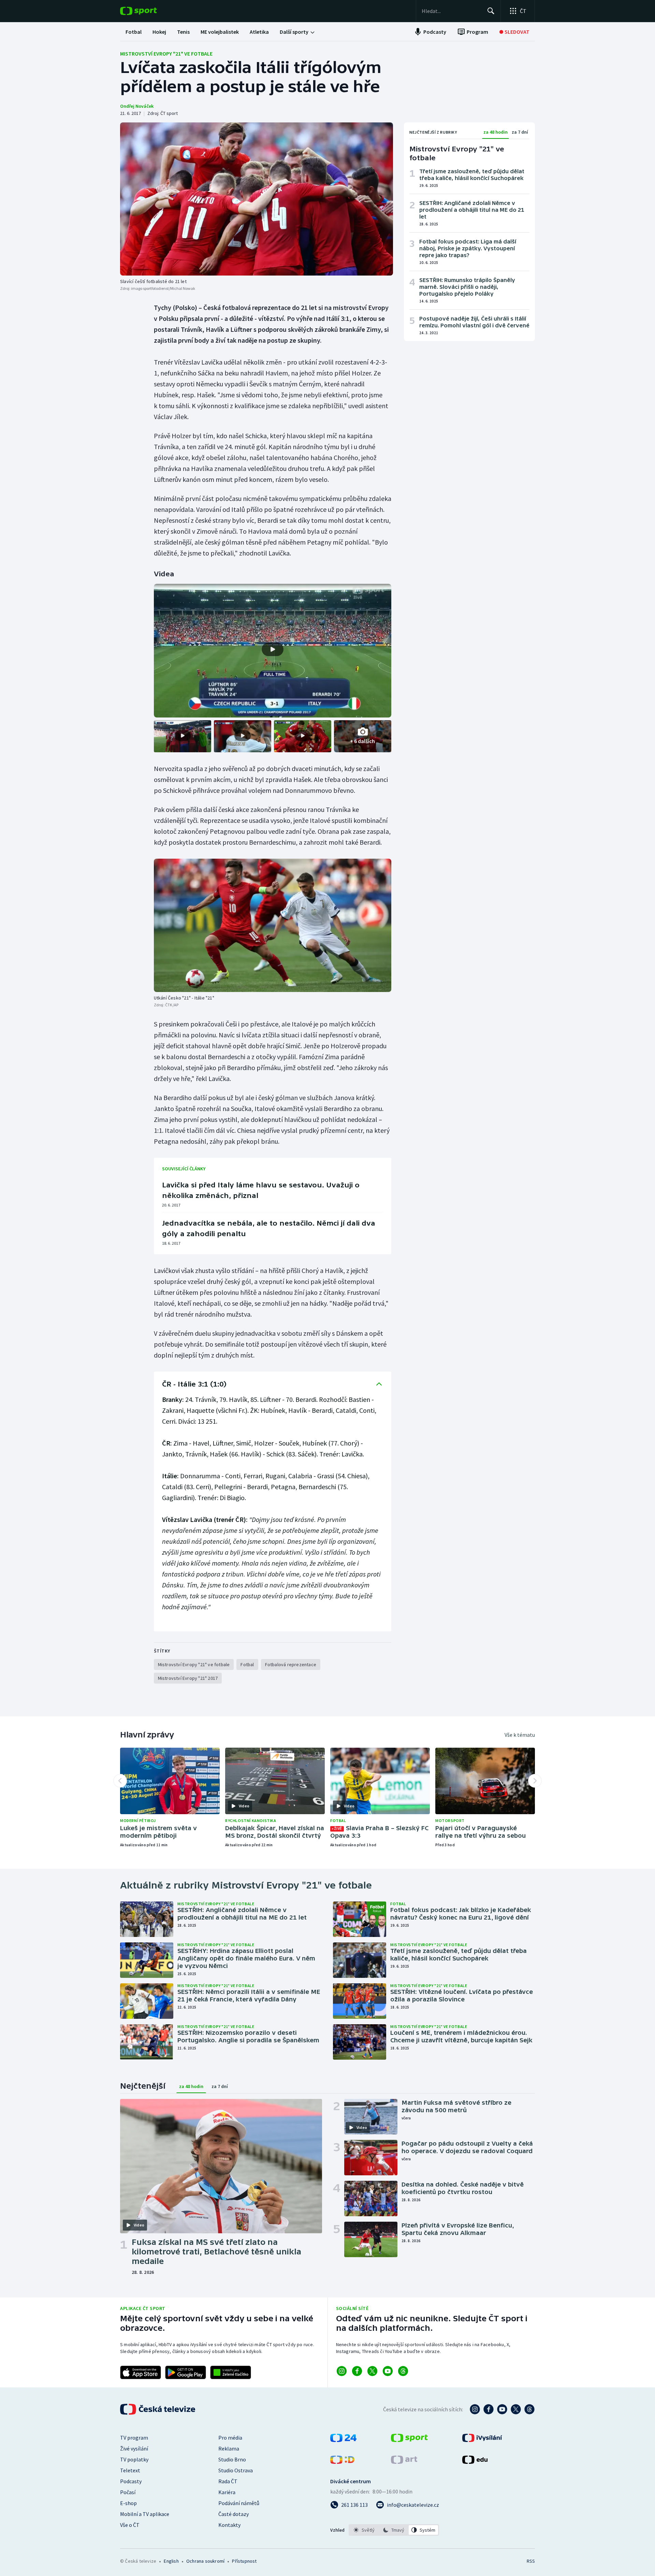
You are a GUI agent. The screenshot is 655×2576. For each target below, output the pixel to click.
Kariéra (227, 2492)
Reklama (229, 2448)
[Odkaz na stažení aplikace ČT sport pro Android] (186, 2372)
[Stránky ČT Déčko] (342, 2462)
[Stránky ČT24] (343, 2440)
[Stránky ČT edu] (475, 2462)
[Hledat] (491, 11)
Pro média (230, 2438)
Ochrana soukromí (205, 2561)
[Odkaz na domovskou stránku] (149, 11)
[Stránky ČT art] (404, 2462)
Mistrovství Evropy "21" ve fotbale (166, 54)
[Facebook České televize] (489, 2409)
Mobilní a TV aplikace (145, 2514)
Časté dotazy (234, 2514)
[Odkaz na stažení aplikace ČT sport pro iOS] (141, 2372)
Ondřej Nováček (137, 106)
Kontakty (229, 2525)
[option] (364, 2530)
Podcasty (131, 2481)
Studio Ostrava (236, 2470)
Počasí (128, 2492)
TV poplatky (134, 2459)
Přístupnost (244, 2561)
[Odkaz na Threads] (403, 2371)
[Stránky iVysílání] (482, 2440)
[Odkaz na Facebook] (357, 2371)
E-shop (128, 2503)
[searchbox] (452, 11)
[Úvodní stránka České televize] (158, 2409)
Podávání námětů (239, 2503)
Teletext (130, 2470)
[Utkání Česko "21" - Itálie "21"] (273, 925)
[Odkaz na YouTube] (388, 2371)
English (171, 2561)
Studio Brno (232, 2459)
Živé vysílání (134, 2448)
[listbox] (394, 2530)
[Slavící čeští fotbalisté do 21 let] (257, 199)
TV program (134, 2438)
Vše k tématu (520, 1735)
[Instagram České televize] (475, 2409)
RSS (531, 2561)
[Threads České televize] (529, 2409)
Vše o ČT (130, 2525)
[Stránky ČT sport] (409, 2440)
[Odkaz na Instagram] (342, 2371)
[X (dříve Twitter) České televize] (516, 2409)
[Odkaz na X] (372, 2371)
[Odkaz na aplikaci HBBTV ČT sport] (231, 2372)
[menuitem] (134, 32)
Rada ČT (228, 2481)
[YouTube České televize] (502, 2409)
